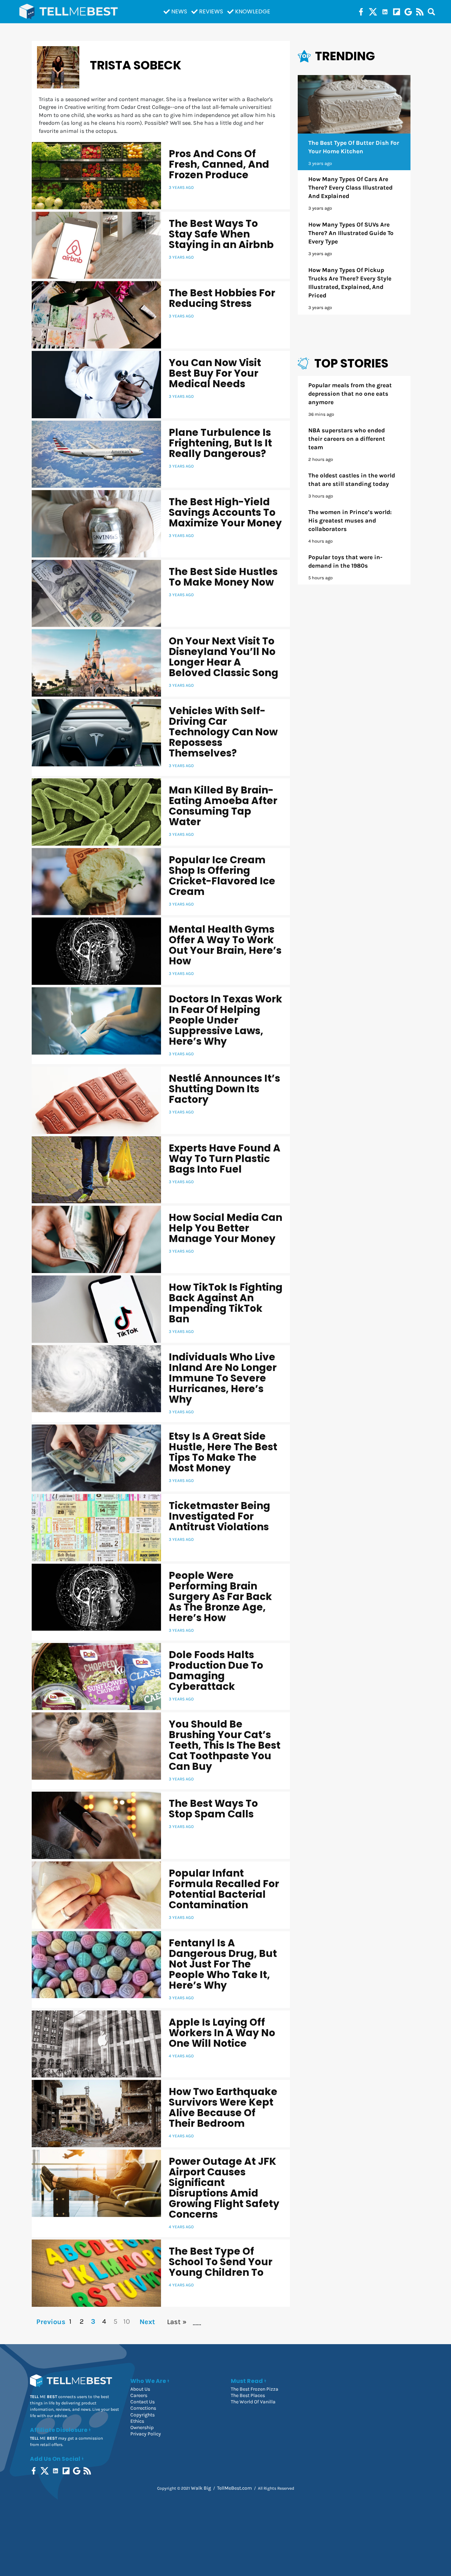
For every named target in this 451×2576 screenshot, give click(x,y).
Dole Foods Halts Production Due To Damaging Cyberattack (216, 1671)
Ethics (137, 2421)
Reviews (211, 11)
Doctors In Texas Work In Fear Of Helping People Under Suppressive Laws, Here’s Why (225, 1020)
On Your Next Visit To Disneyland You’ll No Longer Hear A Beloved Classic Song (224, 657)
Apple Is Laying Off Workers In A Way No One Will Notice (222, 2033)
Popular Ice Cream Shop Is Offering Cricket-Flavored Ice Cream (222, 876)
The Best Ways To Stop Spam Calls (213, 1809)
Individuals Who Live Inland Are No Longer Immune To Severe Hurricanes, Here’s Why (223, 1378)
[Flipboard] (397, 12)
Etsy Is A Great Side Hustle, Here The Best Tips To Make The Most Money (223, 1452)
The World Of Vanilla (253, 2402)
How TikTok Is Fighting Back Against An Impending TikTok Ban (226, 1303)
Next (147, 2322)
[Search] (431, 12)
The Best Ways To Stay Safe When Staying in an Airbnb (221, 234)
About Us (140, 2389)
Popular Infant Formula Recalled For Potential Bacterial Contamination (224, 1889)
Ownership (142, 2427)
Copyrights (143, 2415)
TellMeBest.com (234, 2488)
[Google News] (408, 12)
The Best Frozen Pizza (255, 2389)
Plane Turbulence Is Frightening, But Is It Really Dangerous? (220, 443)
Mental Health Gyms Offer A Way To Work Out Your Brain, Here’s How (225, 945)
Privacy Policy (146, 2434)
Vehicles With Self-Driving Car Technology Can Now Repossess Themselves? (223, 732)
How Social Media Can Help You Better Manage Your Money (225, 1228)
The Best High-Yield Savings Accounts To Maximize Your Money (225, 512)
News (179, 11)
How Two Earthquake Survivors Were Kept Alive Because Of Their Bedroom (223, 2108)
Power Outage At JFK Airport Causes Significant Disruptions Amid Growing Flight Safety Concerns (224, 2188)
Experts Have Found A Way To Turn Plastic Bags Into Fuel (225, 1159)
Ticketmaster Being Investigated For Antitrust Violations (220, 1516)
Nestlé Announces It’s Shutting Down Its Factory (224, 1089)
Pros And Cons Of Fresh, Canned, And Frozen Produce (219, 164)
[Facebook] (361, 12)
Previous (50, 2322)
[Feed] (420, 12)
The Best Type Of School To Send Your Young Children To (221, 2262)
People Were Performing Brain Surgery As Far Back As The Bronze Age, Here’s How (220, 1597)
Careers (139, 2395)
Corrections (143, 2408)
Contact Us (143, 2402)
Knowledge (253, 11)
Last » (177, 2322)
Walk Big (201, 2488)
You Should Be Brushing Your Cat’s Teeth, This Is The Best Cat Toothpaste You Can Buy (225, 1745)
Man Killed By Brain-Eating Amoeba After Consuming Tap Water (223, 806)
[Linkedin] (385, 12)
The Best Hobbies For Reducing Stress (222, 298)
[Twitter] (373, 12)
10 (127, 2321)
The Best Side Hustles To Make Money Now (223, 577)
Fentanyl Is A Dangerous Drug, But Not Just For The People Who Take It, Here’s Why (223, 1964)
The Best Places (248, 2395)
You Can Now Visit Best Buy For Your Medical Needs (215, 373)
